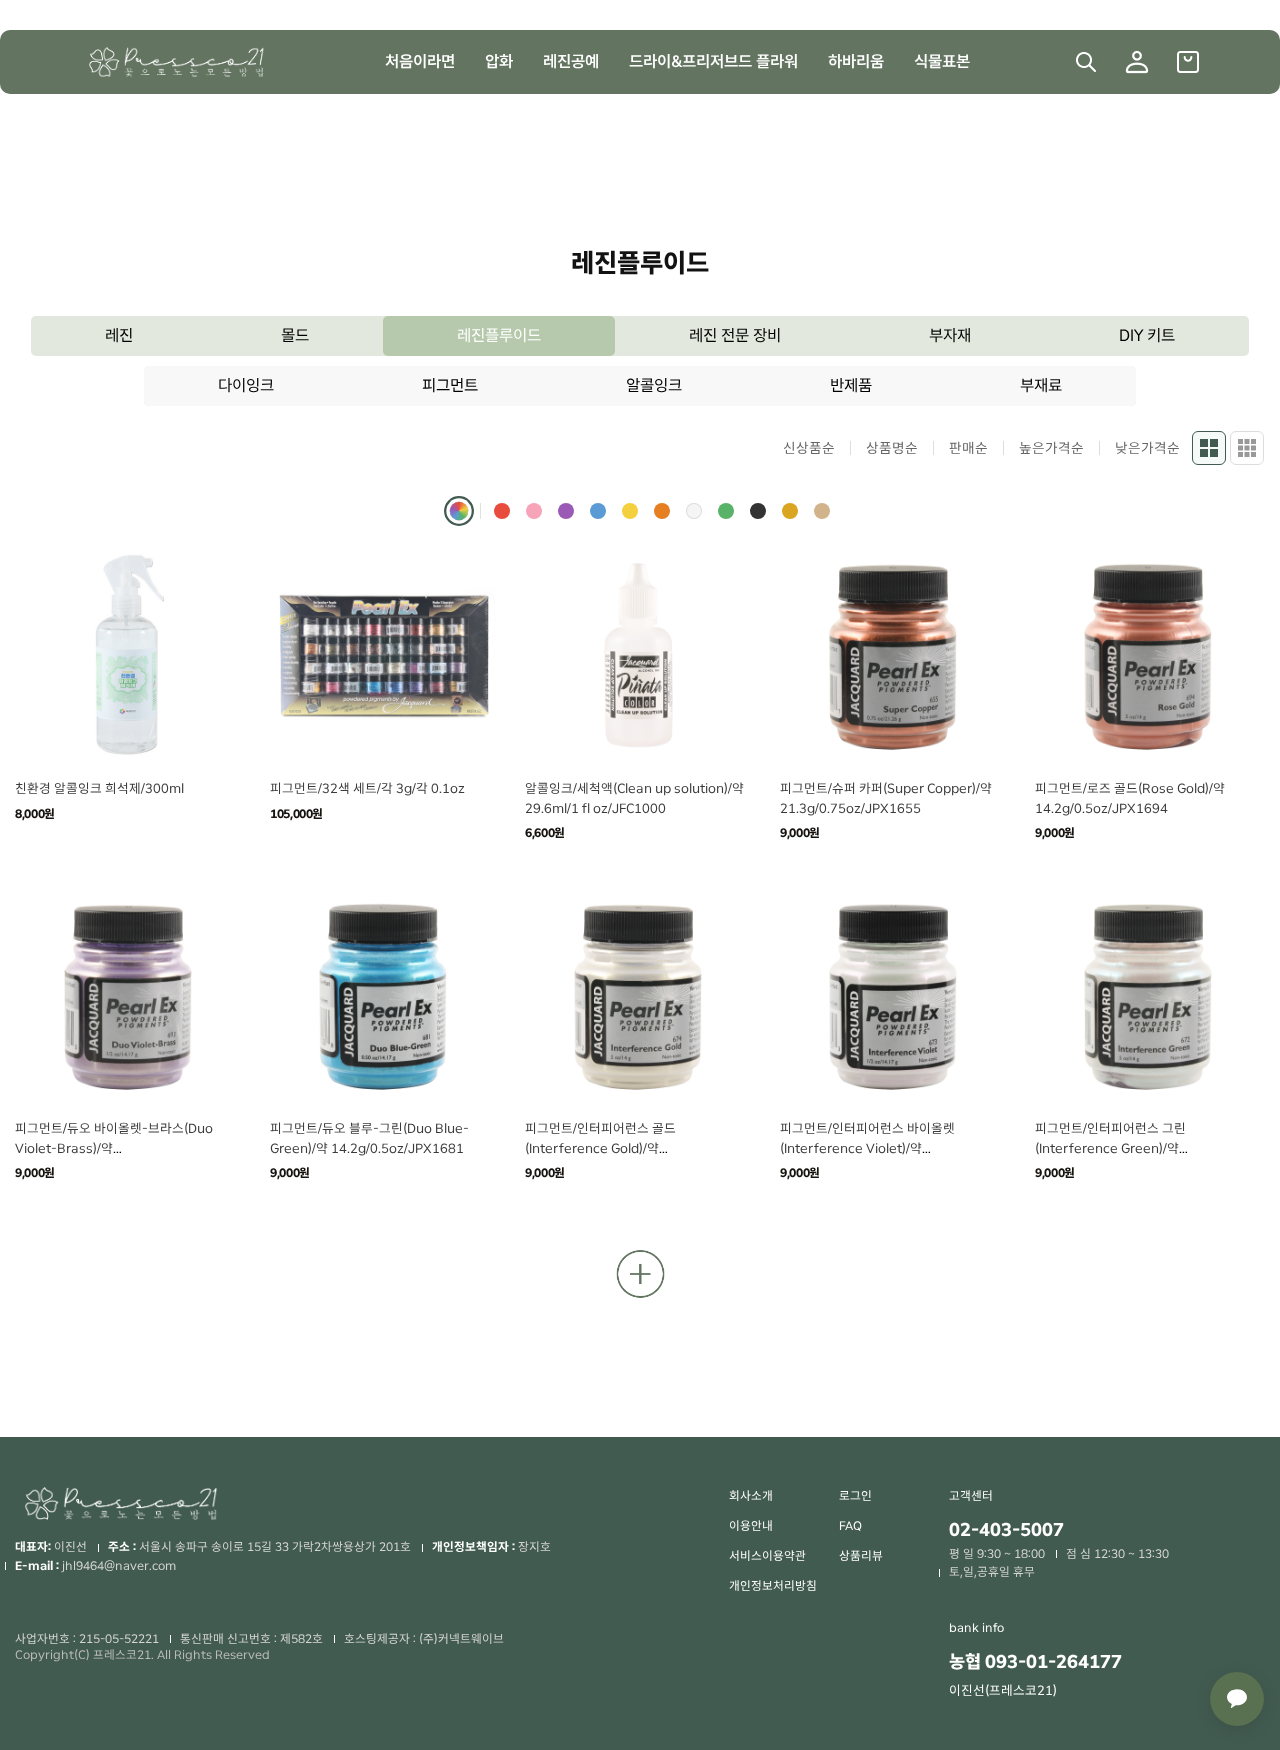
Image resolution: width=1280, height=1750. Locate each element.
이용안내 (751, 1526)
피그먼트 (450, 385)
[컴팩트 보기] (1247, 448)
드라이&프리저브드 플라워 (713, 61)
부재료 (1041, 385)
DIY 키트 (1147, 335)
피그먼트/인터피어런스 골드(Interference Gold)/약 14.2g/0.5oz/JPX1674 (600, 1148)
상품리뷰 (861, 1556)
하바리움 (856, 61)
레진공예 (571, 61)
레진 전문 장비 (735, 335)
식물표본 (942, 61)
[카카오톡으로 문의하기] (1237, 1699)
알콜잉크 (654, 385)
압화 (499, 61)
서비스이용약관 (767, 1556)
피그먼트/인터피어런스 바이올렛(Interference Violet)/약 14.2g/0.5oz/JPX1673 (867, 1148)
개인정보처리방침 (773, 1586)
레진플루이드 (499, 335)
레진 (119, 335)
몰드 (295, 335)
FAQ (850, 1526)
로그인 (855, 1496)
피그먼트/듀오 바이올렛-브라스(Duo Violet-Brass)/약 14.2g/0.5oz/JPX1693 (114, 1148)
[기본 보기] (1209, 448)
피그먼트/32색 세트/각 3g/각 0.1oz (367, 788)
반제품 (851, 385)
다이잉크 (246, 385)
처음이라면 (420, 61)
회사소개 (751, 1496)
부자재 (950, 335)
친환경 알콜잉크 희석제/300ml (99, 788)
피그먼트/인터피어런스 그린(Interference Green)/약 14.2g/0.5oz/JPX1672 (1110, 1148)
